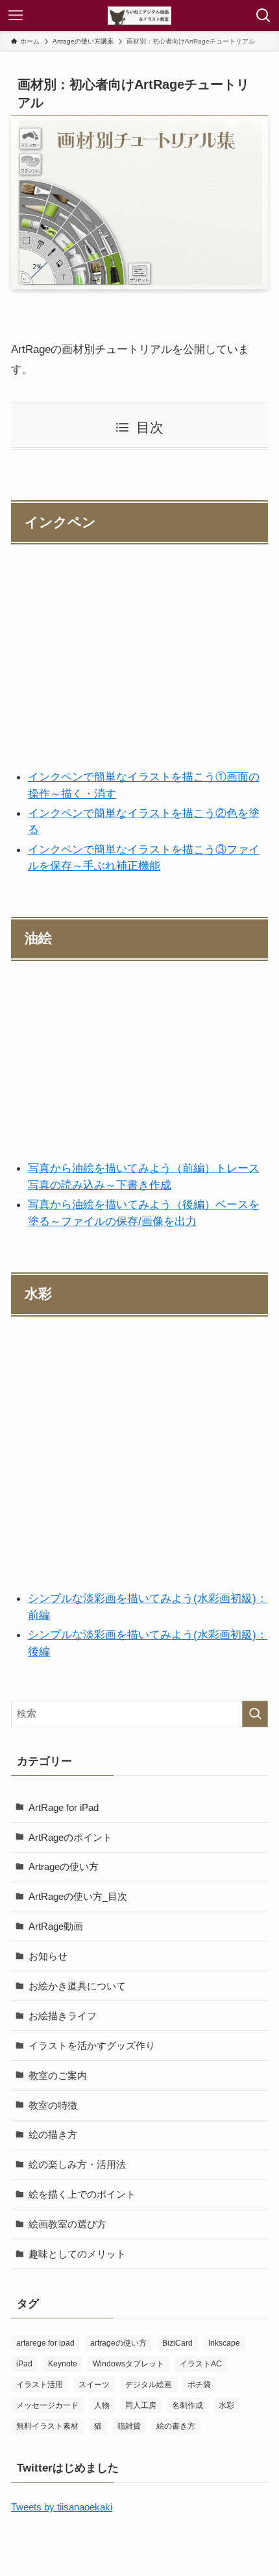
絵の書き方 (176, 2426)
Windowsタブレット (128, 2364)
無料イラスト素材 (47, 2426)
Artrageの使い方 (64, 1866)
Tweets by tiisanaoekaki (62, 2507)
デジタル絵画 (149, 2385)
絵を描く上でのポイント (82, 2194)
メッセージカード (47, 2405)
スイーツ (94, 2385)
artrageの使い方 (118, 2343)
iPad (24, 2364)
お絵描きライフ (63, 2016)
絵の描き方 (53, 2134)
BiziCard (177, 2343)
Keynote (63, 2364)
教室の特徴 (53, 2105)
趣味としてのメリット (77, 2254)
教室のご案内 (58, 2075)
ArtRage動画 (56, 1926)
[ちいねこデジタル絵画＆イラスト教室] (139, 16)
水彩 (226, 2405)
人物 (102, 2405)
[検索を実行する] (255, 1714)
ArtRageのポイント (70, 1837)
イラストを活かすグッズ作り (92, 2046)
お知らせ (48, 1956)
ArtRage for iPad (64, 1807)
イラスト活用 (40, 2385)
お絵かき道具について (77, 1986)
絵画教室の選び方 (67, 2224)
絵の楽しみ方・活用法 (77, 2164)
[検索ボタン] (263, 16)
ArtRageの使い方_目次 (78, 1896)
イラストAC (201, 2364)
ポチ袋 (199, 2385)
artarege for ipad (45, 2343)
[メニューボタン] (16, 16)
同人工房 (141, 2405)
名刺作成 (188, 2405)
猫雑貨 (129, 2426)
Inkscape (224, 2343)
